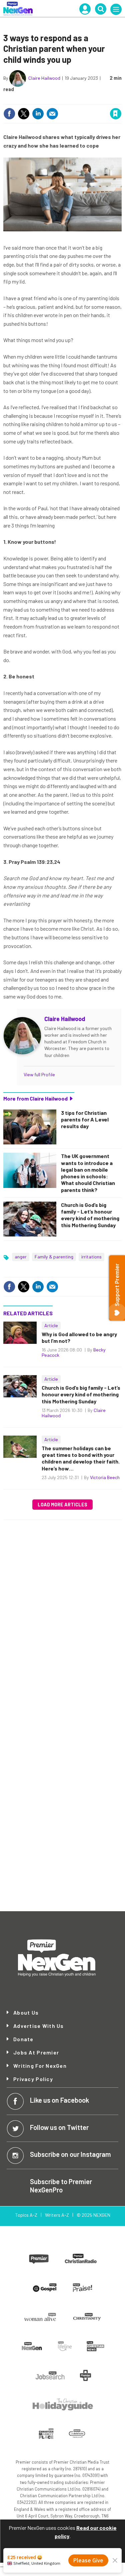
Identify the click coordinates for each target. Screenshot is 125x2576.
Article (51, 1325)
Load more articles (62, 1505)
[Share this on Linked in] (38, 114)
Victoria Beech (105, 1477)
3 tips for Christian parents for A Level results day (85, 1119)
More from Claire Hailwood (35, 1098)
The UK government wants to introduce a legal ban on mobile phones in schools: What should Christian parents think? (88, 1173)
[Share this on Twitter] (24, 114)
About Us (26, 2013)
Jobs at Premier (36, 2052)
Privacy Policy (33, 2079)
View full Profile (39, 1074)
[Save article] (116, 114)
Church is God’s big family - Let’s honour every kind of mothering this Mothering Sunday (90, 1215)
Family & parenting (54, 1257)
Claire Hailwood (44, 78)
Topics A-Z (26, 2215)
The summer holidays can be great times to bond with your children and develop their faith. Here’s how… (81, 1458)
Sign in (36, 100)
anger (21, 1257)
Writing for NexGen (40, 2066)
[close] (121, 100)
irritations (91, 1257)
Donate (23, 2039)
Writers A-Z (57, 2215)
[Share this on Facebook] (9, 114)
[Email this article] (52, 114)
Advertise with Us (39, 2026)
